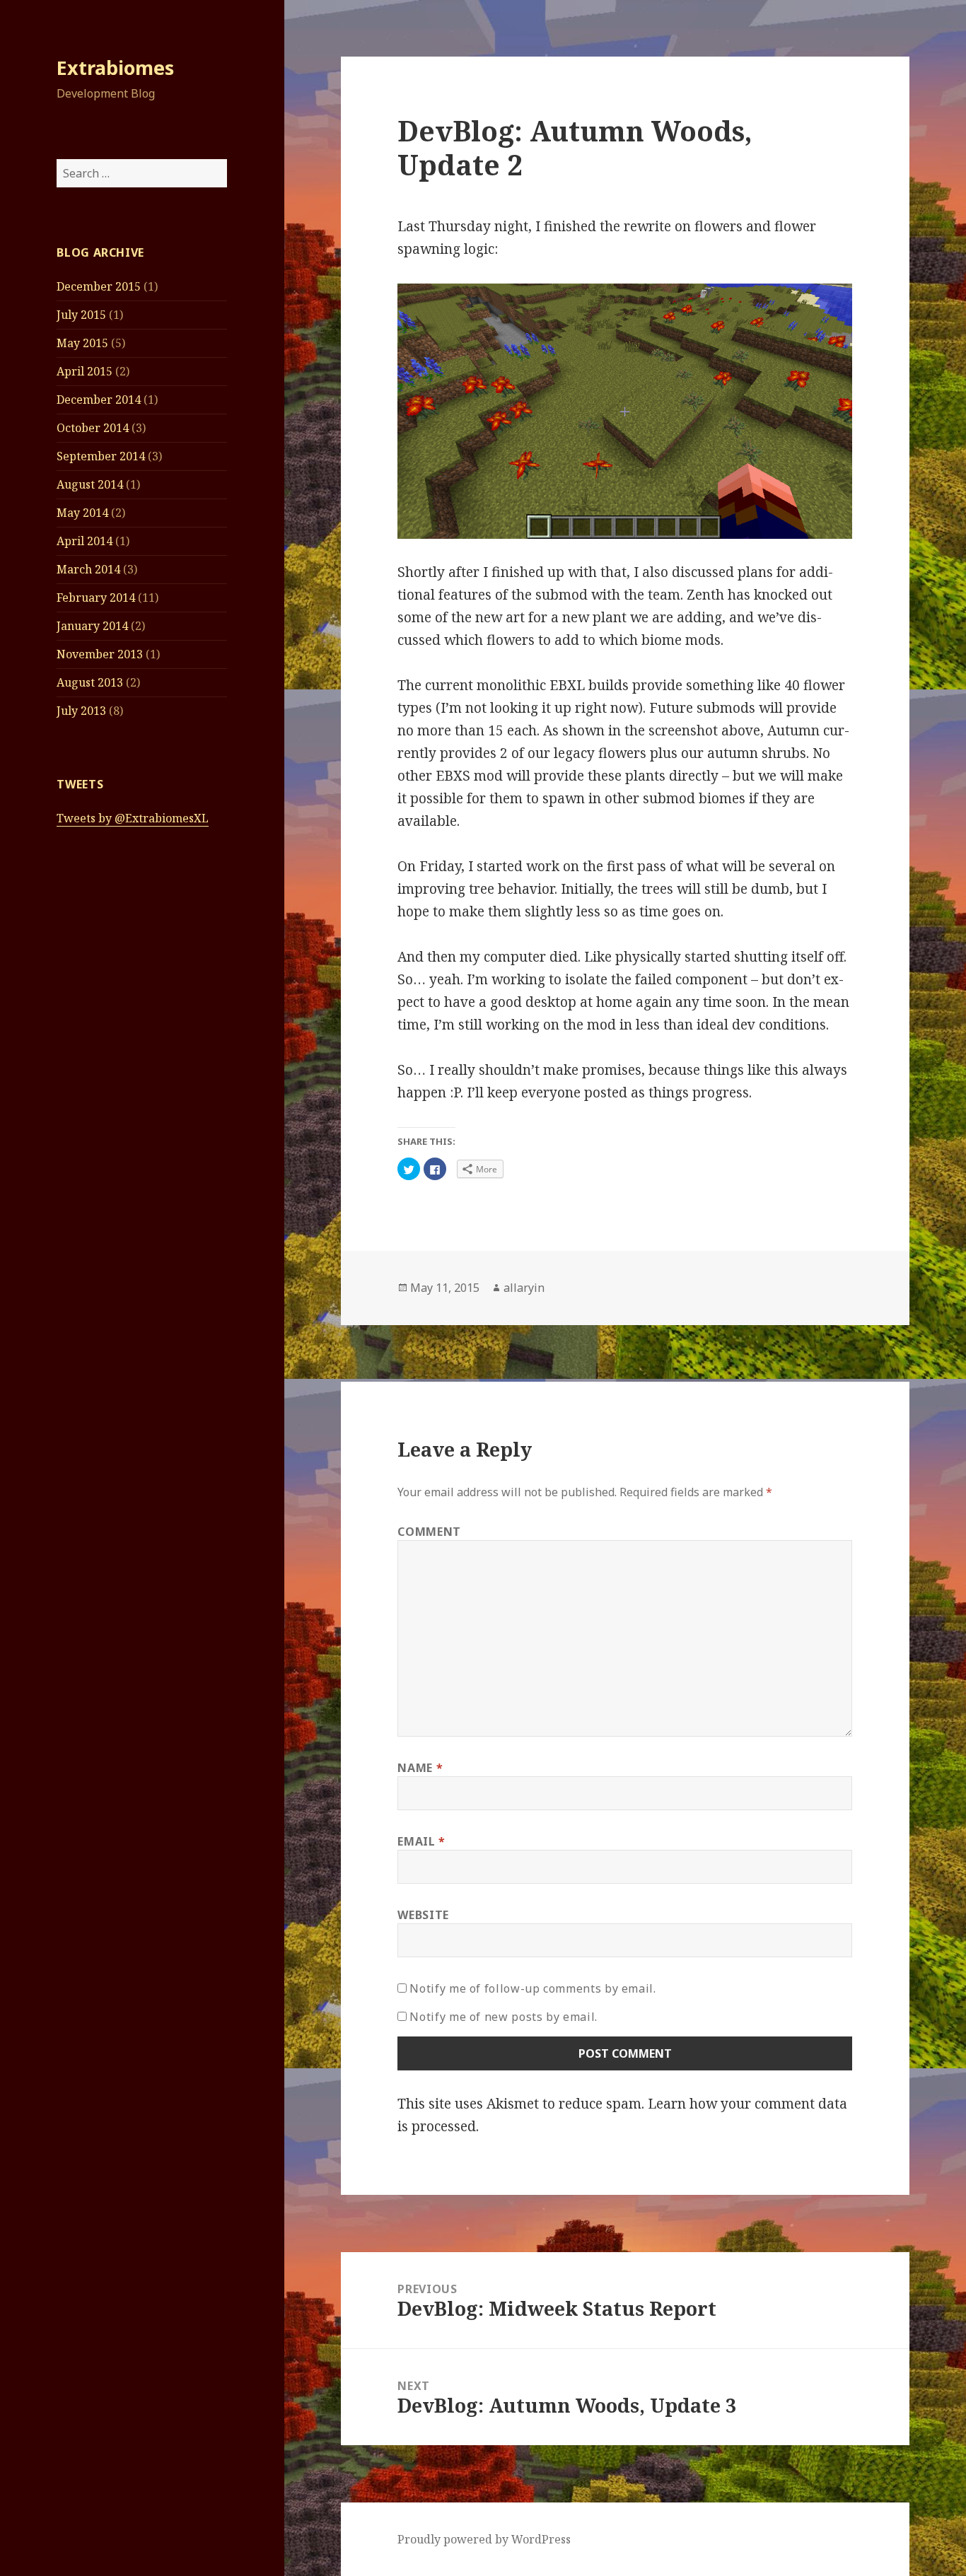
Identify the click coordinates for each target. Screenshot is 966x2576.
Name (420, 1768)
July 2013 (81, 711)
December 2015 (99, 286)
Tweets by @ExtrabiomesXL (133, 818)
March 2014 (88, 569)
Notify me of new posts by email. (503, 2017)
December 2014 (99, 400)
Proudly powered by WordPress (484, 2539)
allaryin (524, 1288)
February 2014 (96, 598)
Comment (429, 1532)
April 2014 (85, 541)
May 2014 (82, 513)
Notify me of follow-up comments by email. (533, 1988)
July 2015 (81, 315)
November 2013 (100, 654)
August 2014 (90, 484)
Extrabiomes (115, 68)
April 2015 (85, 371)
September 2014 (101, 456)
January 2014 (92, 626)
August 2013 (90, 682)
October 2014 (93, 428)
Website (423, 1915)
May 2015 (82, 343)
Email (421, 1841)
